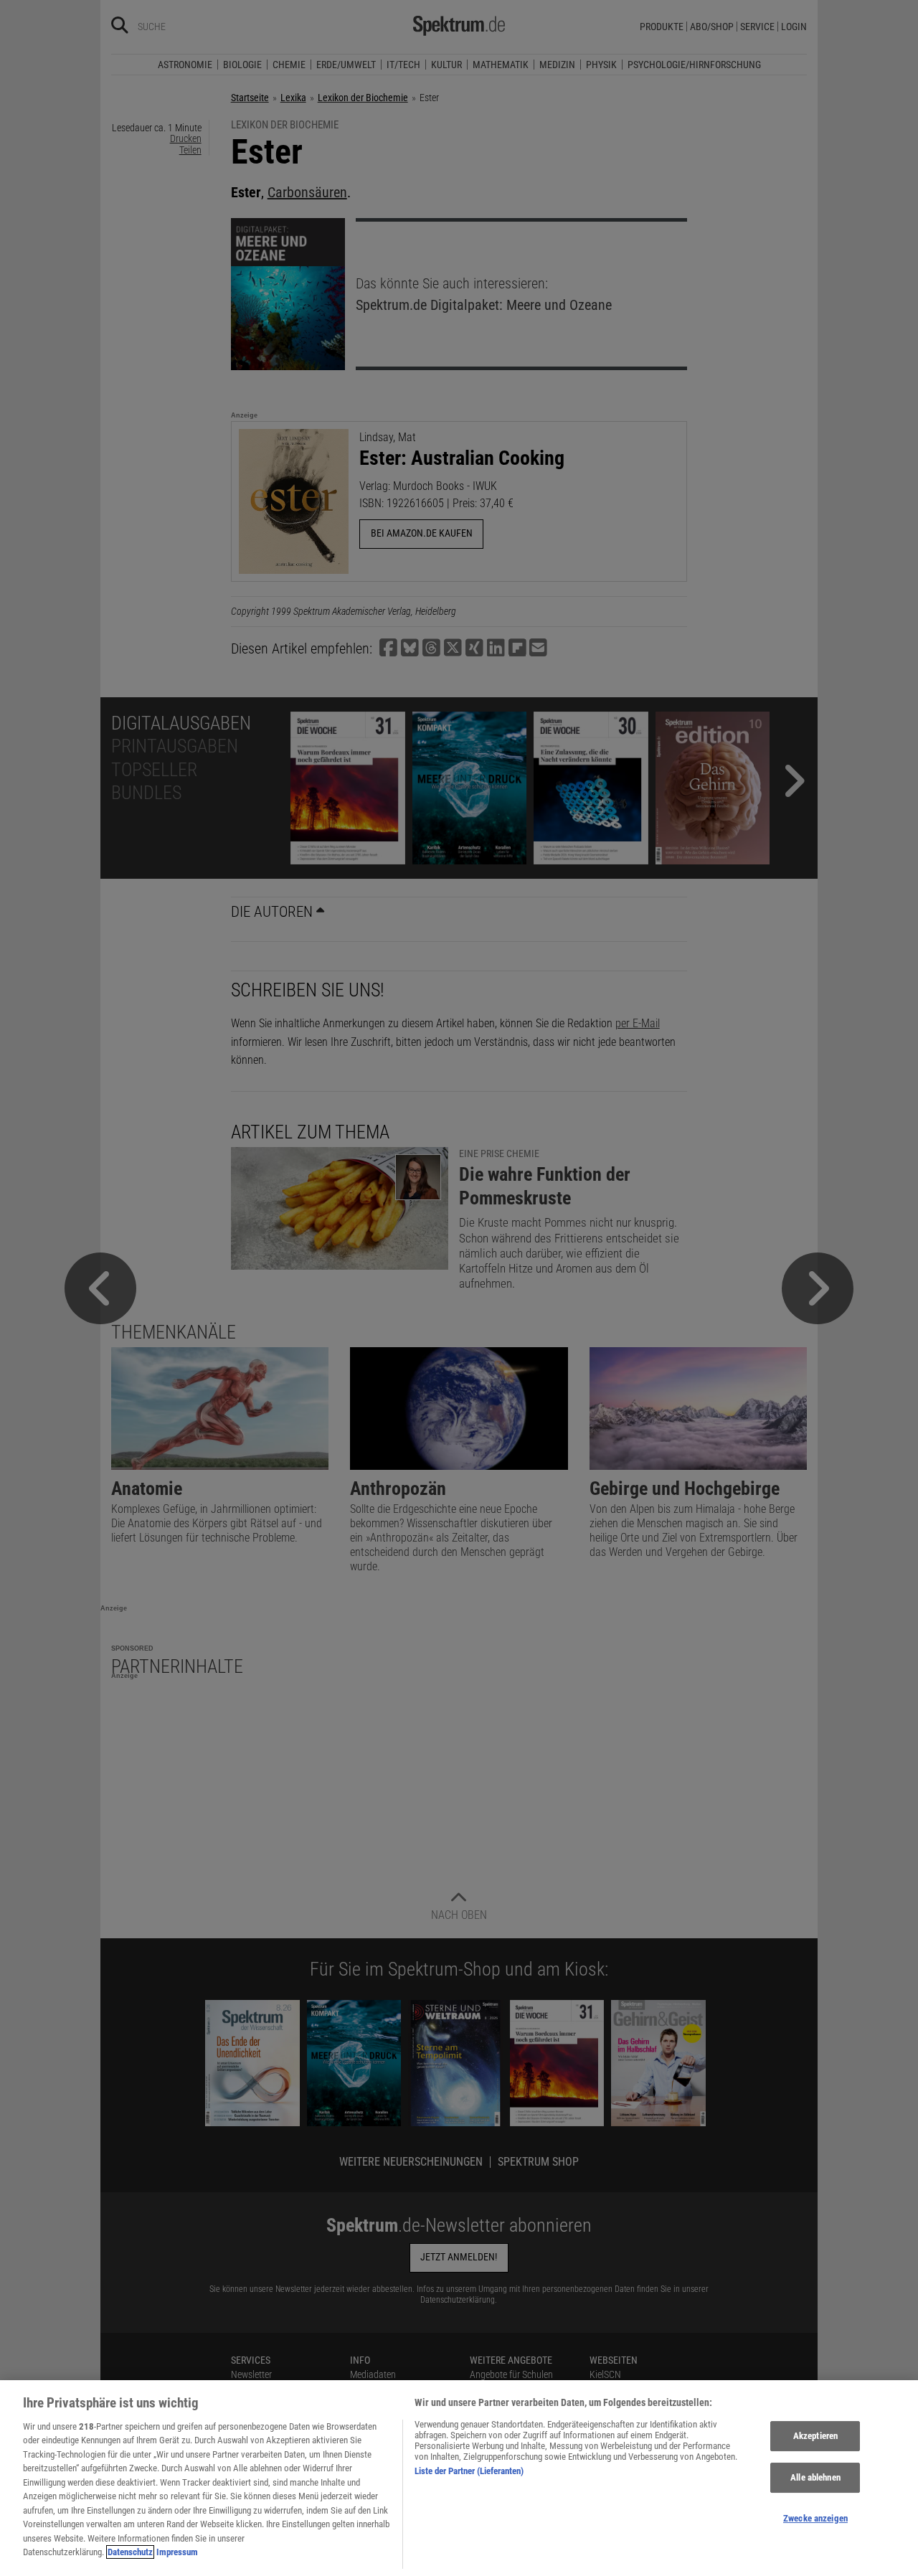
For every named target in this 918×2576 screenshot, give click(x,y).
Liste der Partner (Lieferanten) (469, 2471)
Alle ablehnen (815, 2477)
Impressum (177, 2552)
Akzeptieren (815, 2436)
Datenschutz (130, 2552)
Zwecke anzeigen (815, 2518)
